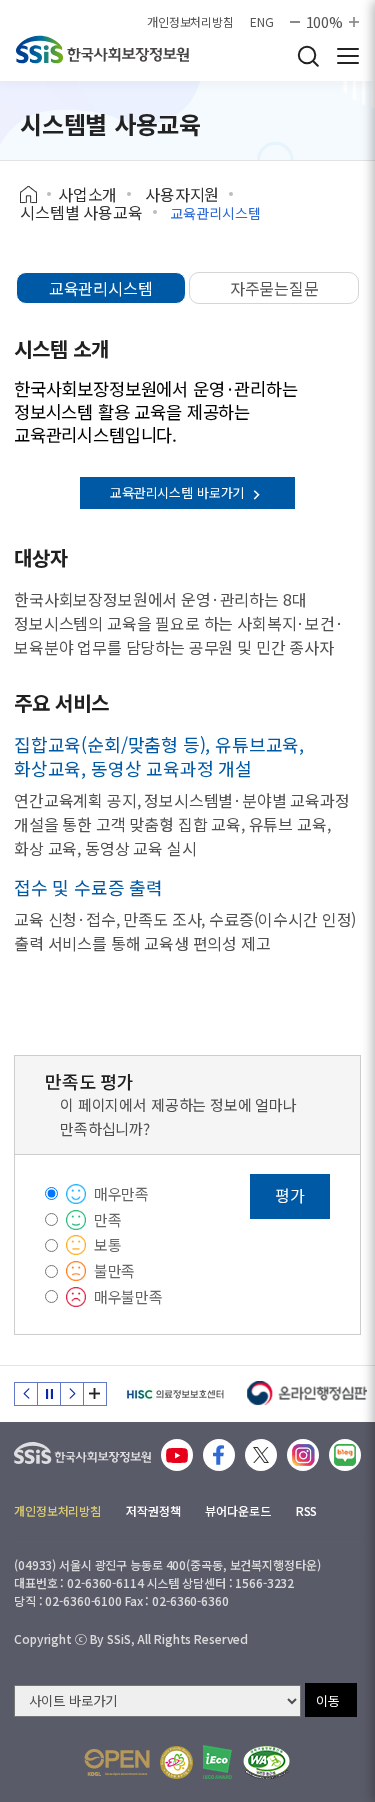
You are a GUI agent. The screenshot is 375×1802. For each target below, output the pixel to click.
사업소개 (87, 194)
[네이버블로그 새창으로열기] (345, 1455)
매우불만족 (128, 1296)
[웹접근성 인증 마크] (266, 1762)
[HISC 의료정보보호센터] (174, 1394)
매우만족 (121, 1193)
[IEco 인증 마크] (217, 1762)
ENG (262, 22)
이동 (328, 1700)
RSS (307, 1510)
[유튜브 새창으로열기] (177, 1455)
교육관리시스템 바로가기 (179, 492)
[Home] (35, 195)
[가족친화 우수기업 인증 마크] (176, 1762)
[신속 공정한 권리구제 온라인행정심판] (307, 1394)
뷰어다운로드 (237, 1510)
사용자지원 (182, 194)
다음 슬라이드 (72, 1394)
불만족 (115, 1270)
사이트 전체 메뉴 (348, 56)
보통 (108, 1244)
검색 (308, 56)
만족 (108, 1219)
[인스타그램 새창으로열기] (303, 1455)
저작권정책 (153, 1510)
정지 (49, 1394)
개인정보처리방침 (190, 22)
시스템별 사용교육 (81, 212)
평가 (290, 1195)
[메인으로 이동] (82, 1448)
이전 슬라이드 (26, 1394)
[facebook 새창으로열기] (219, 1455)
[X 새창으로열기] (261, 1455)
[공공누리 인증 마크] (117, 1762)
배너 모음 (95, 1394)
